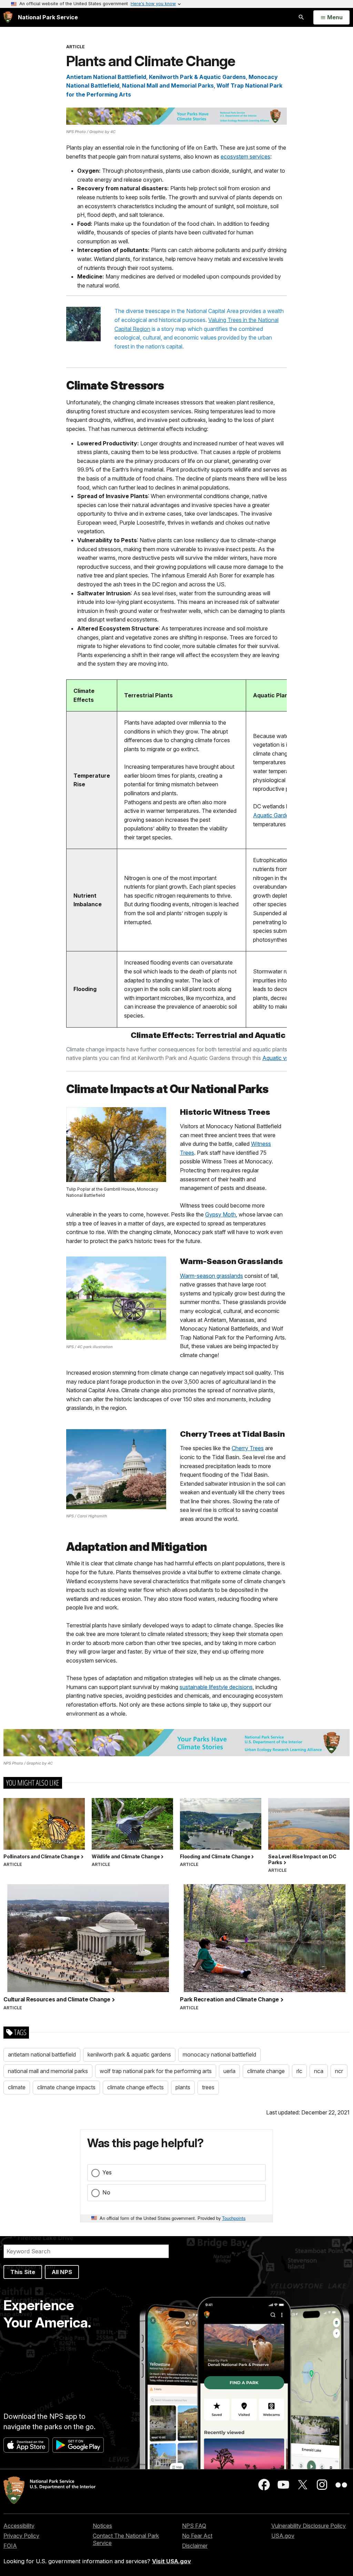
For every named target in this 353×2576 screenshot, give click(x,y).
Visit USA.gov (172, 2561)
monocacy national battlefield (219, 2054)
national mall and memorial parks (48, 2071)
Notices (102, 2526)
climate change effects (135, 2087)
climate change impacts (66, 2087)
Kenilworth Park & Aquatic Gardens (197, 77)
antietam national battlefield (42, 2054)
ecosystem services (245, 156)
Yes (107, 2172)
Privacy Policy (21, 2536)
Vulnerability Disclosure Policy (309, 2526)
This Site (23, 2272)
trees (208, 2087)
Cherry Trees (248, 1448)
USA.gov (283, 2536)
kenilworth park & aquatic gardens (129, 2054)
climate (17, 2087)
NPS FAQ (194, 2526)
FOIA (10, 2546)
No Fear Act (197, 2536)
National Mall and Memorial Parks (168, 85)
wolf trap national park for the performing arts (156, 2071)
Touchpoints (234, 2218)
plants (183, 2087)
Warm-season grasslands (211, 1276)
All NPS (62, 2272)
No (106, 2192)
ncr (339, 2071)
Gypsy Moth (220, 1214)
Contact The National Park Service (126, 2539)
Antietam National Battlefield (106, 77)
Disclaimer (195, 2546)
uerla (229, 2071)
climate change (266, 2071)
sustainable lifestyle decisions (216, 1687)
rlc (299, 2071)
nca (319, 2071)
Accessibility (19, 2526)
